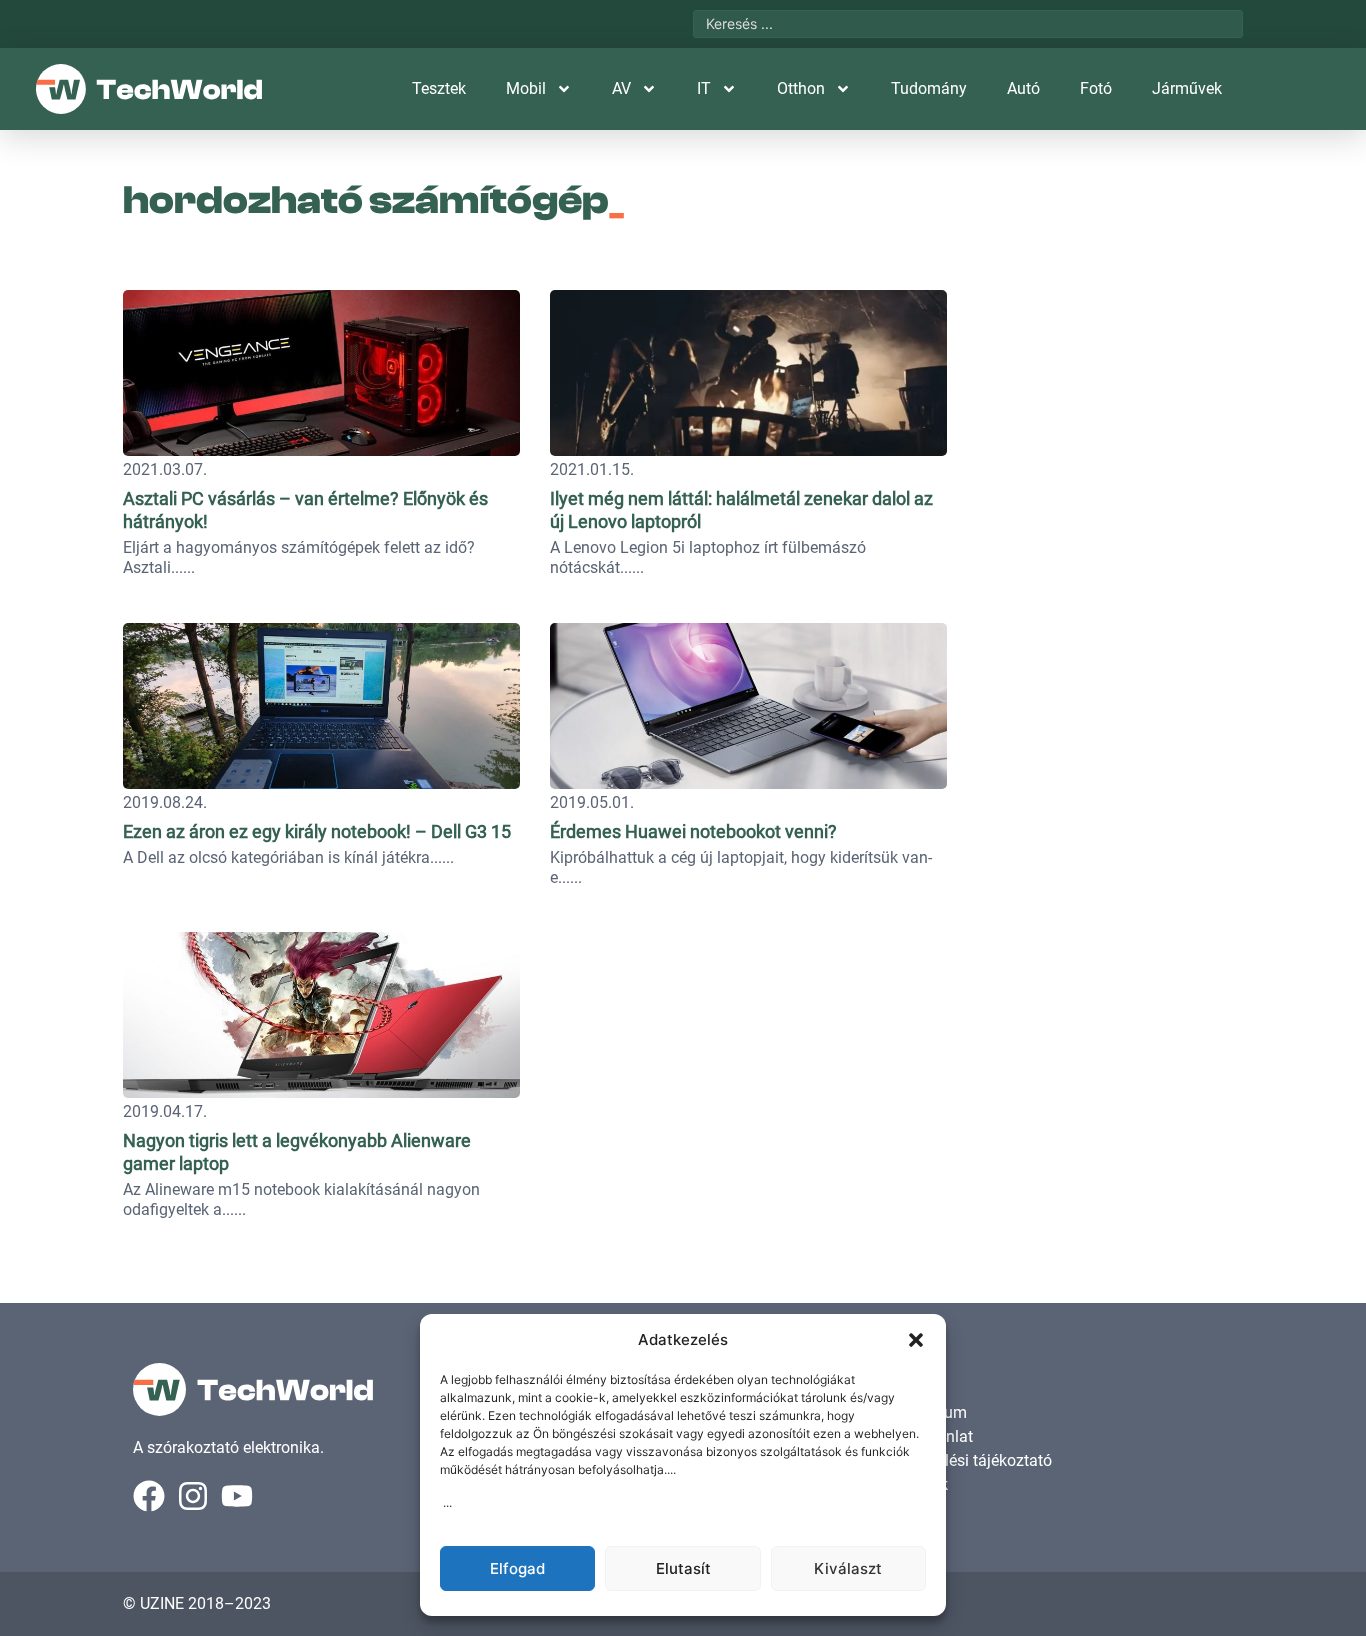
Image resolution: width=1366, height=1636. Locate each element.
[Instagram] (193, 1496)
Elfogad (517, 1568)
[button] (916, 1340)
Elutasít (683, 1568)
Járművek (1187, 88)
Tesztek (439, 88)
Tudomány (929, 88)
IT (704, 88)
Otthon (801, 88)
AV (621, 88)
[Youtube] (237, 1496)
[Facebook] (149, 1496)
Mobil (526, 88)
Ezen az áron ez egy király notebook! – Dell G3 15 (317, 831)
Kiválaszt (848, 1568)
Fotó (1096, 88)
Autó (1023, 88)
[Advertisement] (1105, 405)
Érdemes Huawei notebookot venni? (693, 831)
